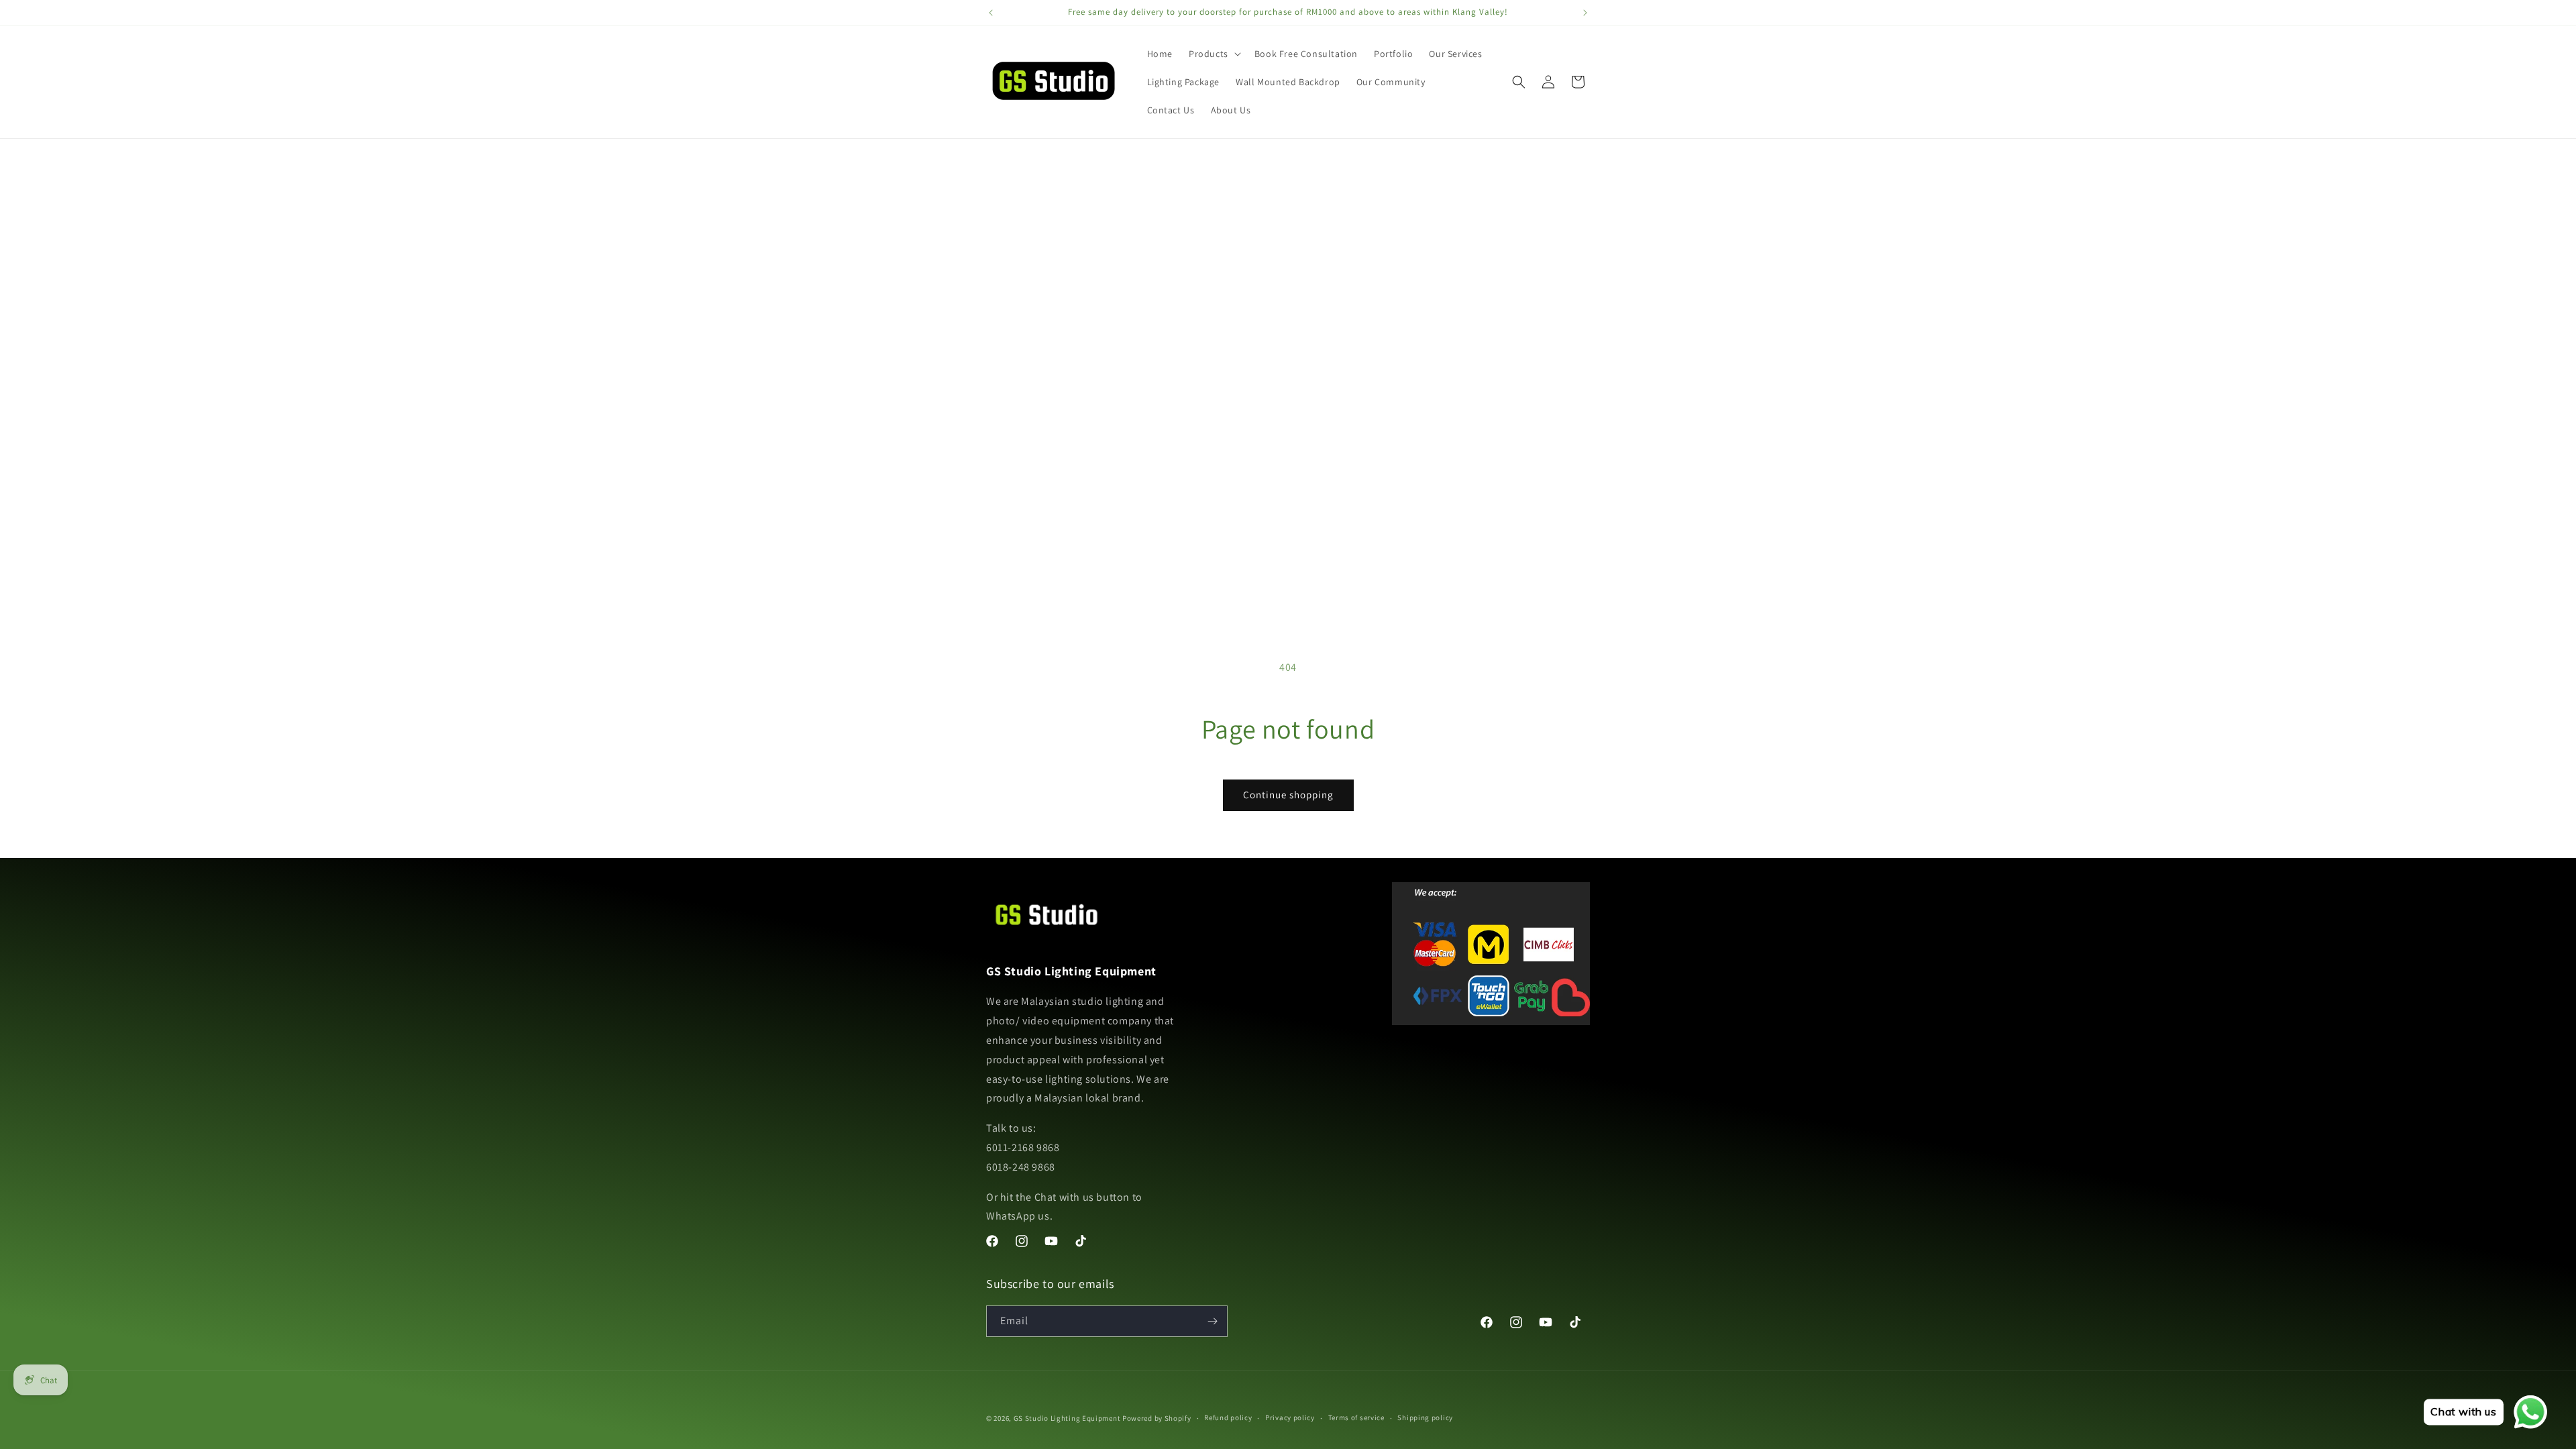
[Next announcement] (1585, 13)
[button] (1214, 54)
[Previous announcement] (991, 13)
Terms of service (1356, 1417)
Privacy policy (1290, 1417)
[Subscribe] (1212, 1321)
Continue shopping (1288, 795)
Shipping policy (1425, 1417)
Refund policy (1228, 1417)
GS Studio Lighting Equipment (1067, 1418)
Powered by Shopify (1157, 1418)
